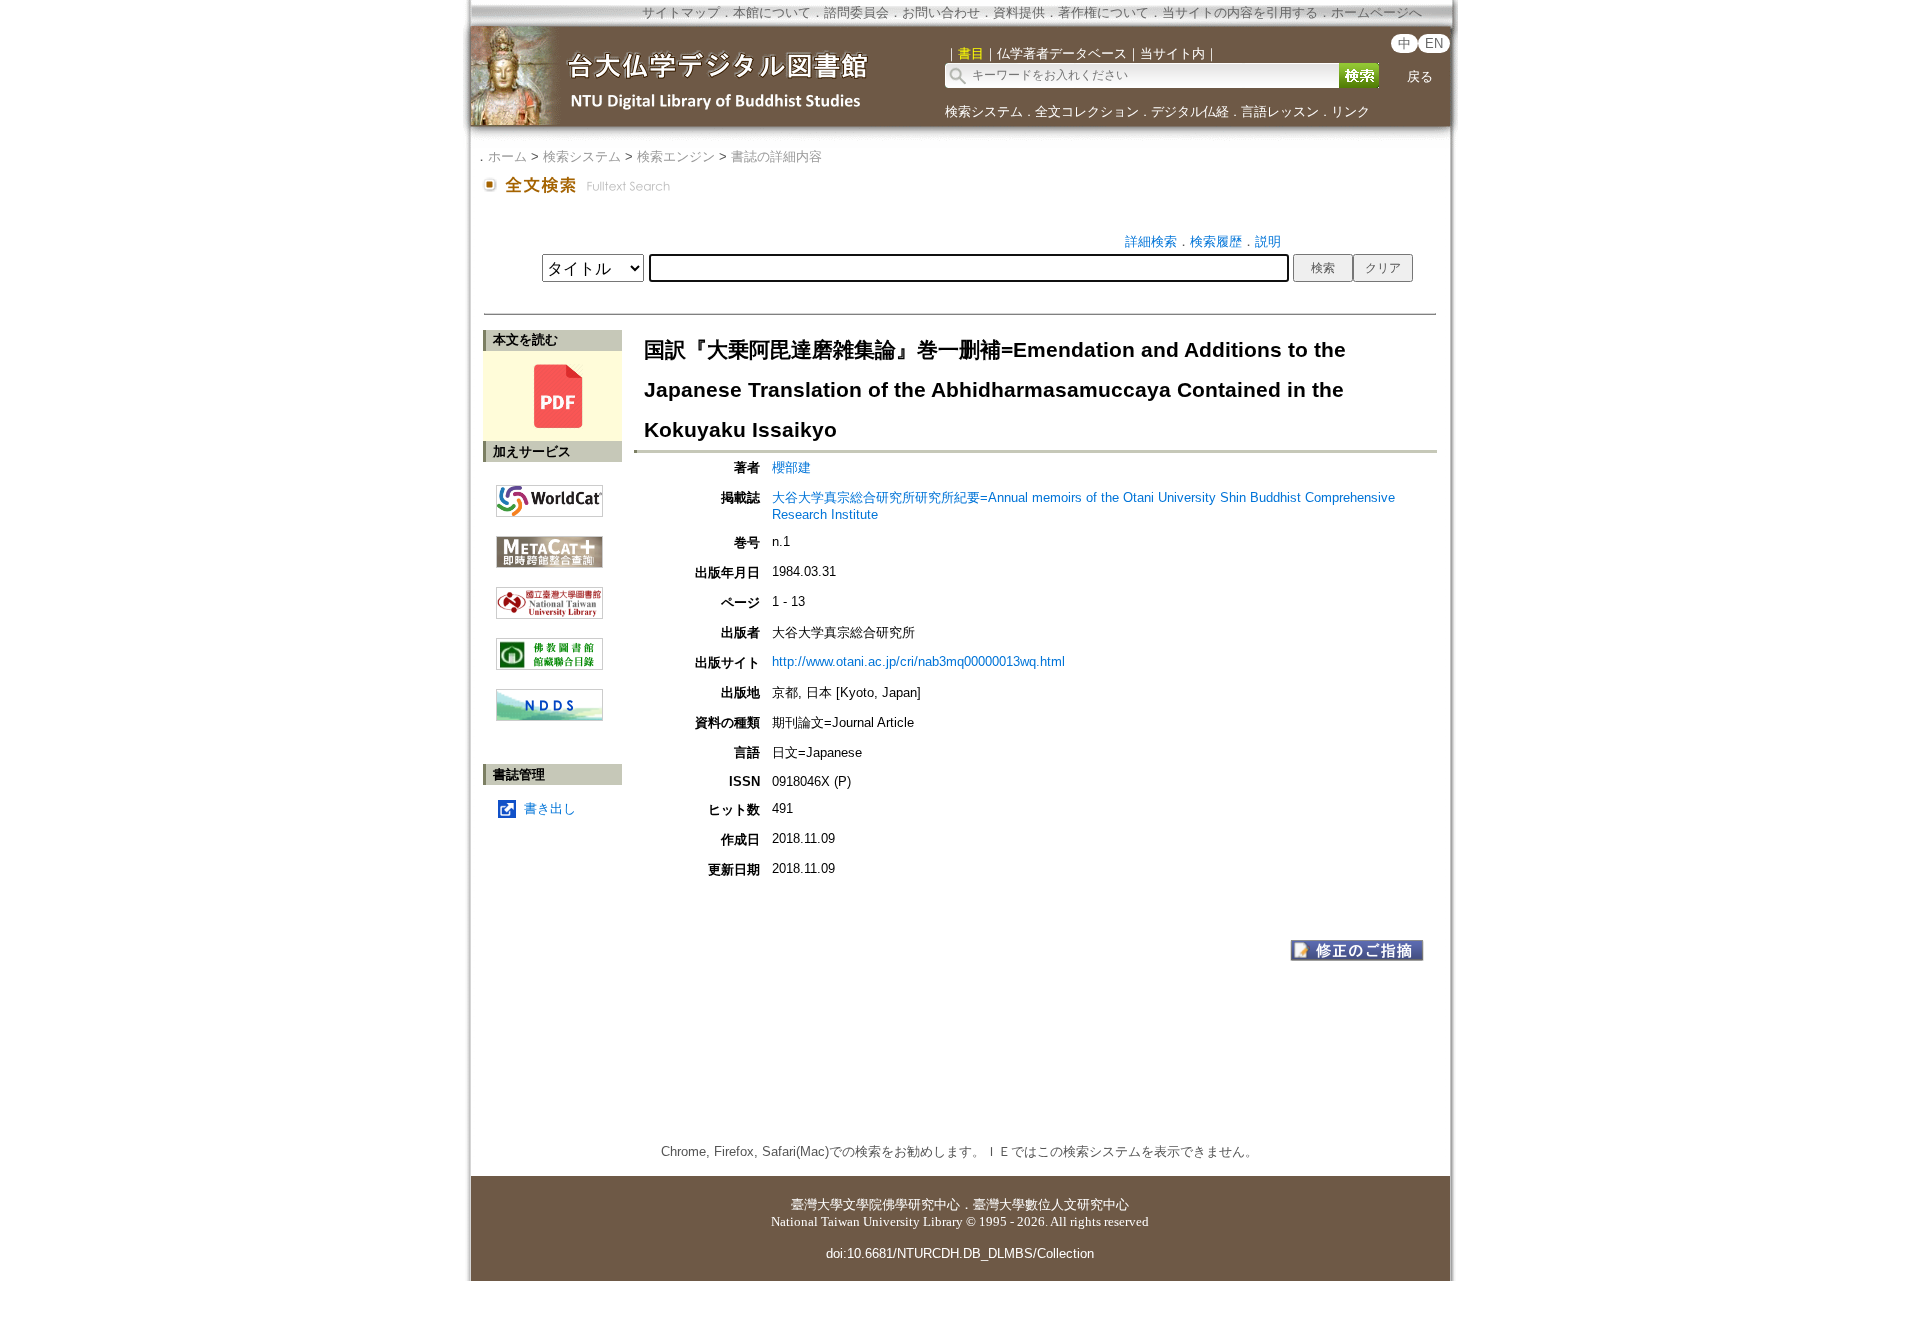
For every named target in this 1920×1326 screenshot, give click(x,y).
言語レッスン (1280, 111)
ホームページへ (1376, 12)
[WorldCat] (549, 496)
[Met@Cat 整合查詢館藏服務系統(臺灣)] (549, 544)
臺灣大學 (817, 1204)
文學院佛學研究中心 (901, 1204)
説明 (1268, 241)
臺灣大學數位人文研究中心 (1051, 1204)
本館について (772, 12)
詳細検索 (1151, 241)
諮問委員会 (856, 12)
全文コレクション (1087, 111)
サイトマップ (681, 12)
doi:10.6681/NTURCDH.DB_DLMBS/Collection (960, 1253)
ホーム (507, 156)
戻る (1420, 76)
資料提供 (1019, 12)
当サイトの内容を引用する (1240, 12)
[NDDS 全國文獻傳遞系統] (549, 716)
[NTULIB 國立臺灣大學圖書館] (549, 595)
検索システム (984, 111)
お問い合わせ (941, 12)
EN (1434, 43)
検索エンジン (676, 156)
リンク (1350, 111)
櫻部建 (791, 467)
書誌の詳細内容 (776, 156)
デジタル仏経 (1190, 111)
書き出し (550, 808)
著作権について (1103, 12)
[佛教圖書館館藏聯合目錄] (549, 646)
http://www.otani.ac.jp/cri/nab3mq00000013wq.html (918, 661)
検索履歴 (1216, 241)
